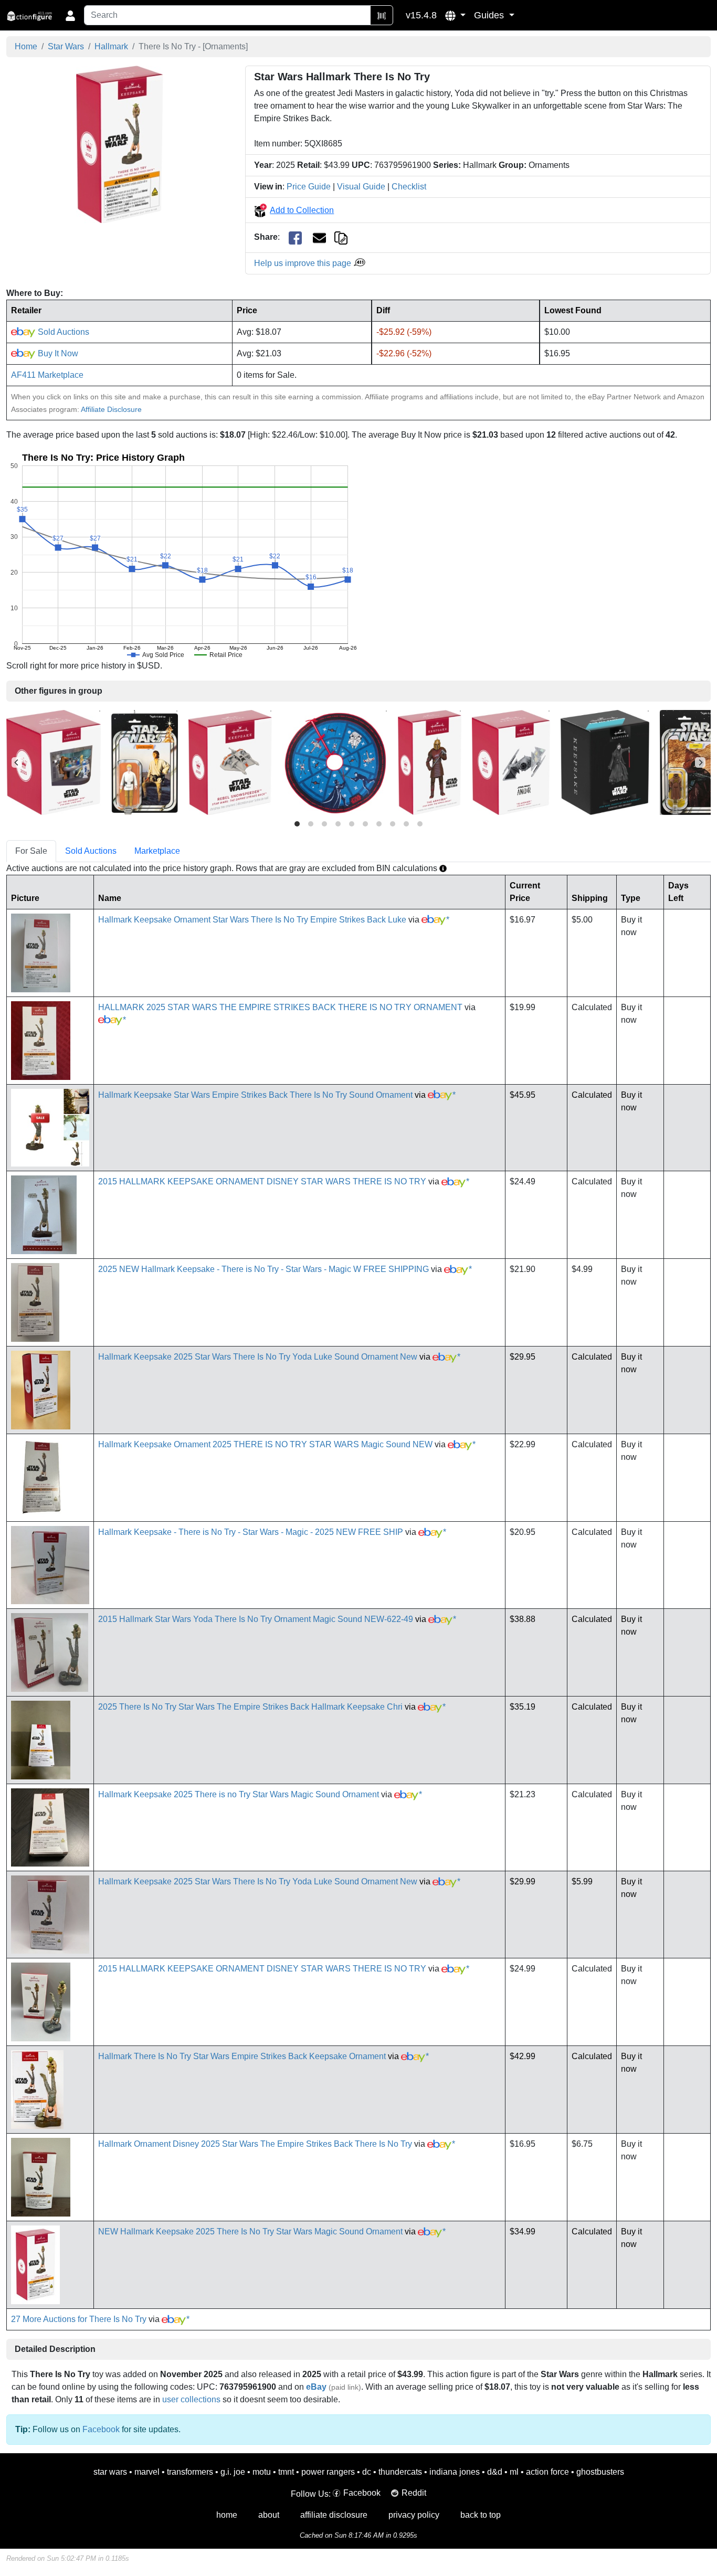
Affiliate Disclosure (111, 409)
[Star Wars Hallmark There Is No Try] (120, 144)
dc (367, 2472)
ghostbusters (600, 2472)
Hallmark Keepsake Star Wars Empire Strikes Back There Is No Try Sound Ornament (255, 1095)
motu (262, 2472)
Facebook (101, 2429)
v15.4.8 (421, 15)
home (227, 2515)
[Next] (700, 762)
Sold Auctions (62, 332)
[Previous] (17, 762)
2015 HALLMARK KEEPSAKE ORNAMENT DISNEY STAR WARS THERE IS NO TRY (262, 1181)
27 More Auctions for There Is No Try (79, 2319)
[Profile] (70, 15)
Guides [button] (490, 15)
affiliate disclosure (334, 2515)
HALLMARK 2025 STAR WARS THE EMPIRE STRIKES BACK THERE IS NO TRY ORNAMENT (280, 1007)
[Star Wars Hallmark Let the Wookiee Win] (54, 762)
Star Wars (66, 46)
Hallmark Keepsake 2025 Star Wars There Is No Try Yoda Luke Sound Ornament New (258, 1357)
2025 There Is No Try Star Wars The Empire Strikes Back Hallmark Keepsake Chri (250, 1707)
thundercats (400, 2472)
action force (547, 2472)
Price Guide (309, 187)
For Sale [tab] (31, 851)
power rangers (328, 2472)
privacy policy (414, 2515)
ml (514, 2472)
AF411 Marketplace (47, 375)
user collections (191, 2399)
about (269, 2515)
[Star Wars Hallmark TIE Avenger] (511, 762)
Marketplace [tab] (157, 851)
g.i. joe (233, 2472)
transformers (190, 2472)
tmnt (286, 2472)
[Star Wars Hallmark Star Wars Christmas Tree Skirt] (335, 762)
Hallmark (111, 46)
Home (26, 46)
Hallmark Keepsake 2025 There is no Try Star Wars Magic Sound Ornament (239, 1794)
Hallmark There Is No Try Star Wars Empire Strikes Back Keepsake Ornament (242, 2056)
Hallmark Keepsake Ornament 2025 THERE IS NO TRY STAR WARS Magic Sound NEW (265, 1444)
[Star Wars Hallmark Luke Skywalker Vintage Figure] (145, 762)
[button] (455, 15)
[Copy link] (341, 237)
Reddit (414, 2493)
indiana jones (455, 2472)
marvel (147, 2472)
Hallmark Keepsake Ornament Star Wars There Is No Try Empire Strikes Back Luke (252, 920)
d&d (495, 2472)
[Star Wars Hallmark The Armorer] (430, 762)
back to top (481, 2515)
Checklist (409, 187)
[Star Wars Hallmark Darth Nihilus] (605, 762)
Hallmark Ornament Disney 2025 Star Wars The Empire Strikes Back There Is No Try (255, 2144)
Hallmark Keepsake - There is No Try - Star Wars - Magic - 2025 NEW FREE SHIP (251, 1532)
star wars (110, 2472)
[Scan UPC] (382, 15)
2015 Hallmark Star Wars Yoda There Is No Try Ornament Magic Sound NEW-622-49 (256, 1619)
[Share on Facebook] (295, 237)
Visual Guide (361, 187)
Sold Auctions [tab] (91, 851)
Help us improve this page (304, 263)
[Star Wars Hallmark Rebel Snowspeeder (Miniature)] (230, 762)
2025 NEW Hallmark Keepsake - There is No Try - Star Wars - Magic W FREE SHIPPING (263, 1269)
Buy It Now (57, 353)
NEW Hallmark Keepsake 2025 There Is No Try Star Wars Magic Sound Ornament (250, 2232)
